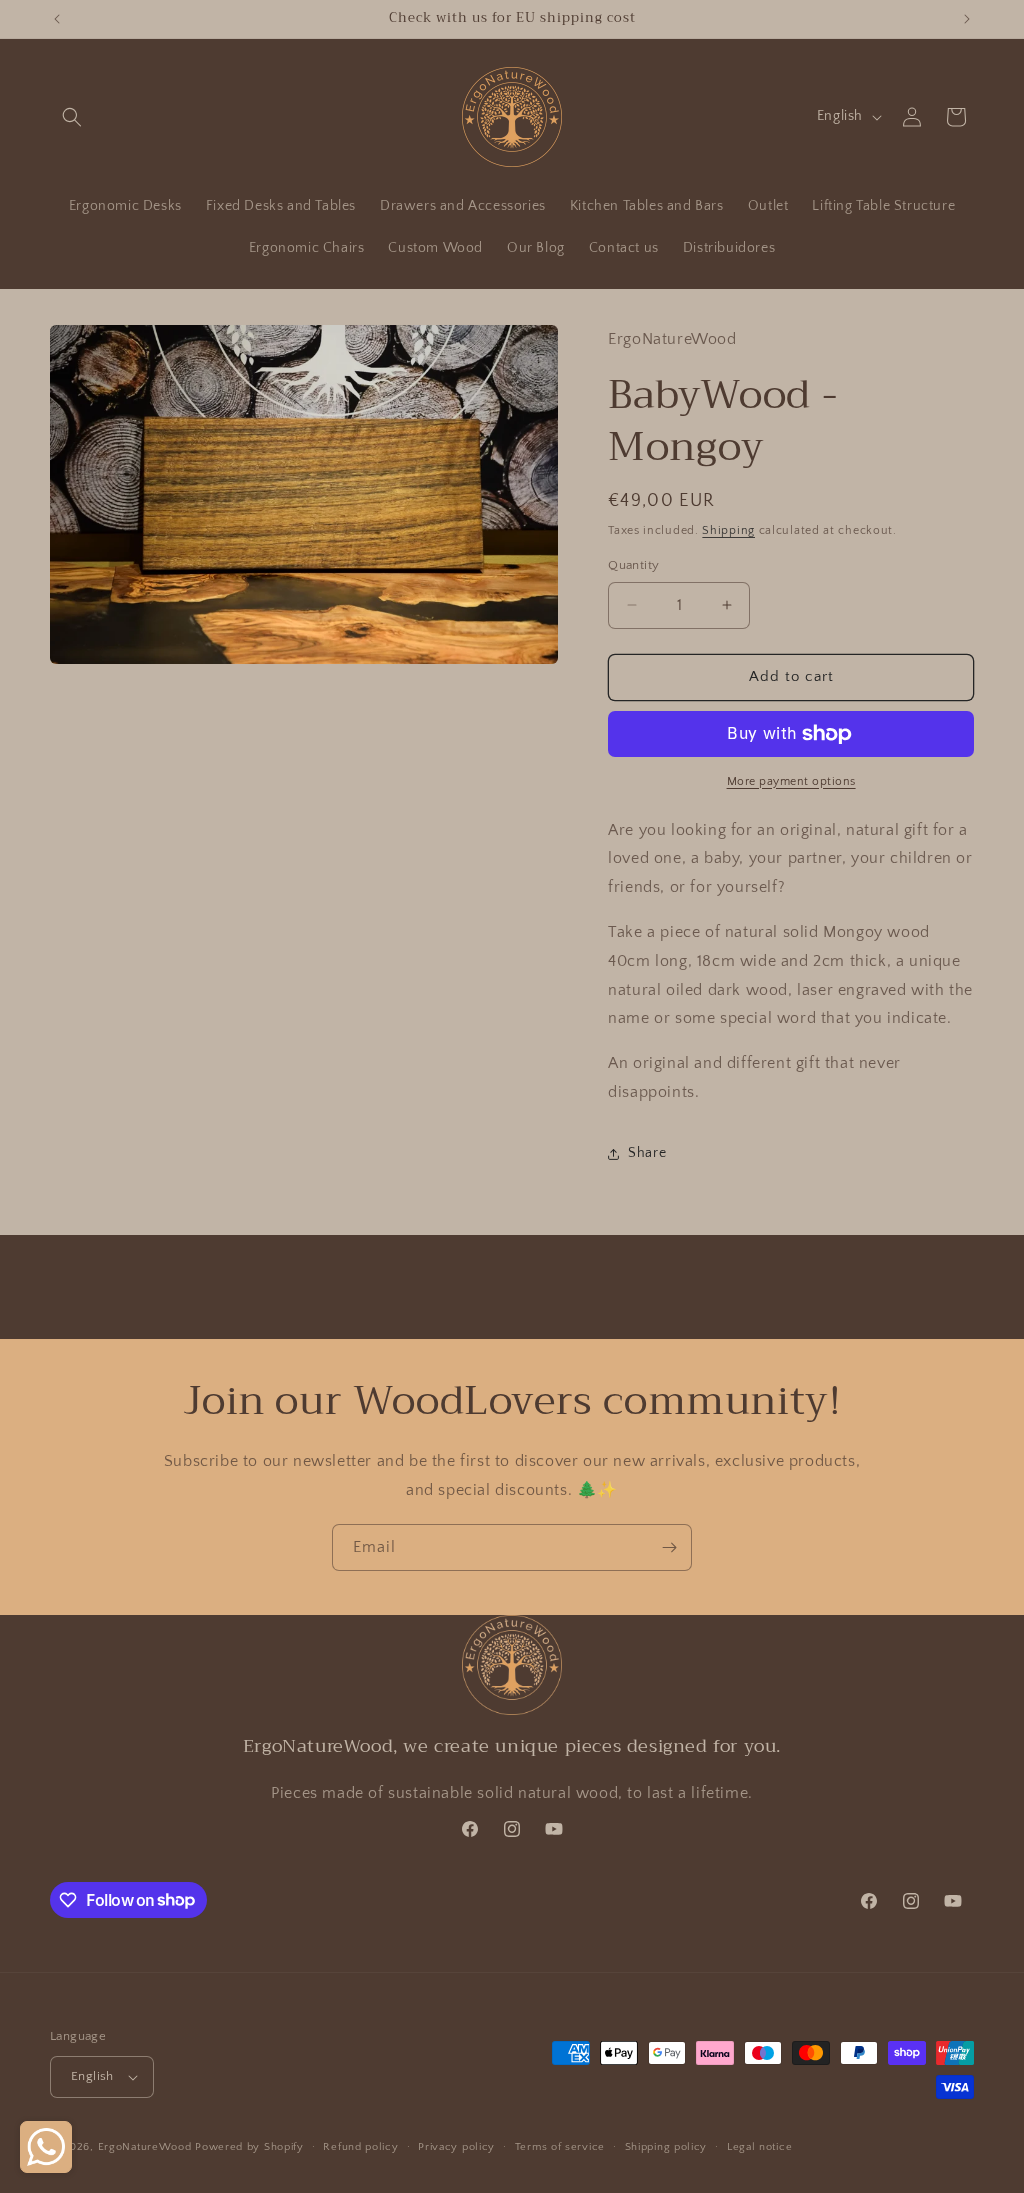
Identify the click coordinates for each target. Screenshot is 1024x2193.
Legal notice (759, 2147)
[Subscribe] (669, 1547)
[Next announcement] (967, 19)
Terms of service (560, 2147)
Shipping (728, 530)
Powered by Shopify (249, 2147)
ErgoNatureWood (145, 2147)
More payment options (791, 781)
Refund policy (360, 2147)
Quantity (633, 565)
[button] (72, 117)
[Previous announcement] (57, 19)
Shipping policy (666, 2147)
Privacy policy (456, 2147)
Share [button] (647, 1153)
